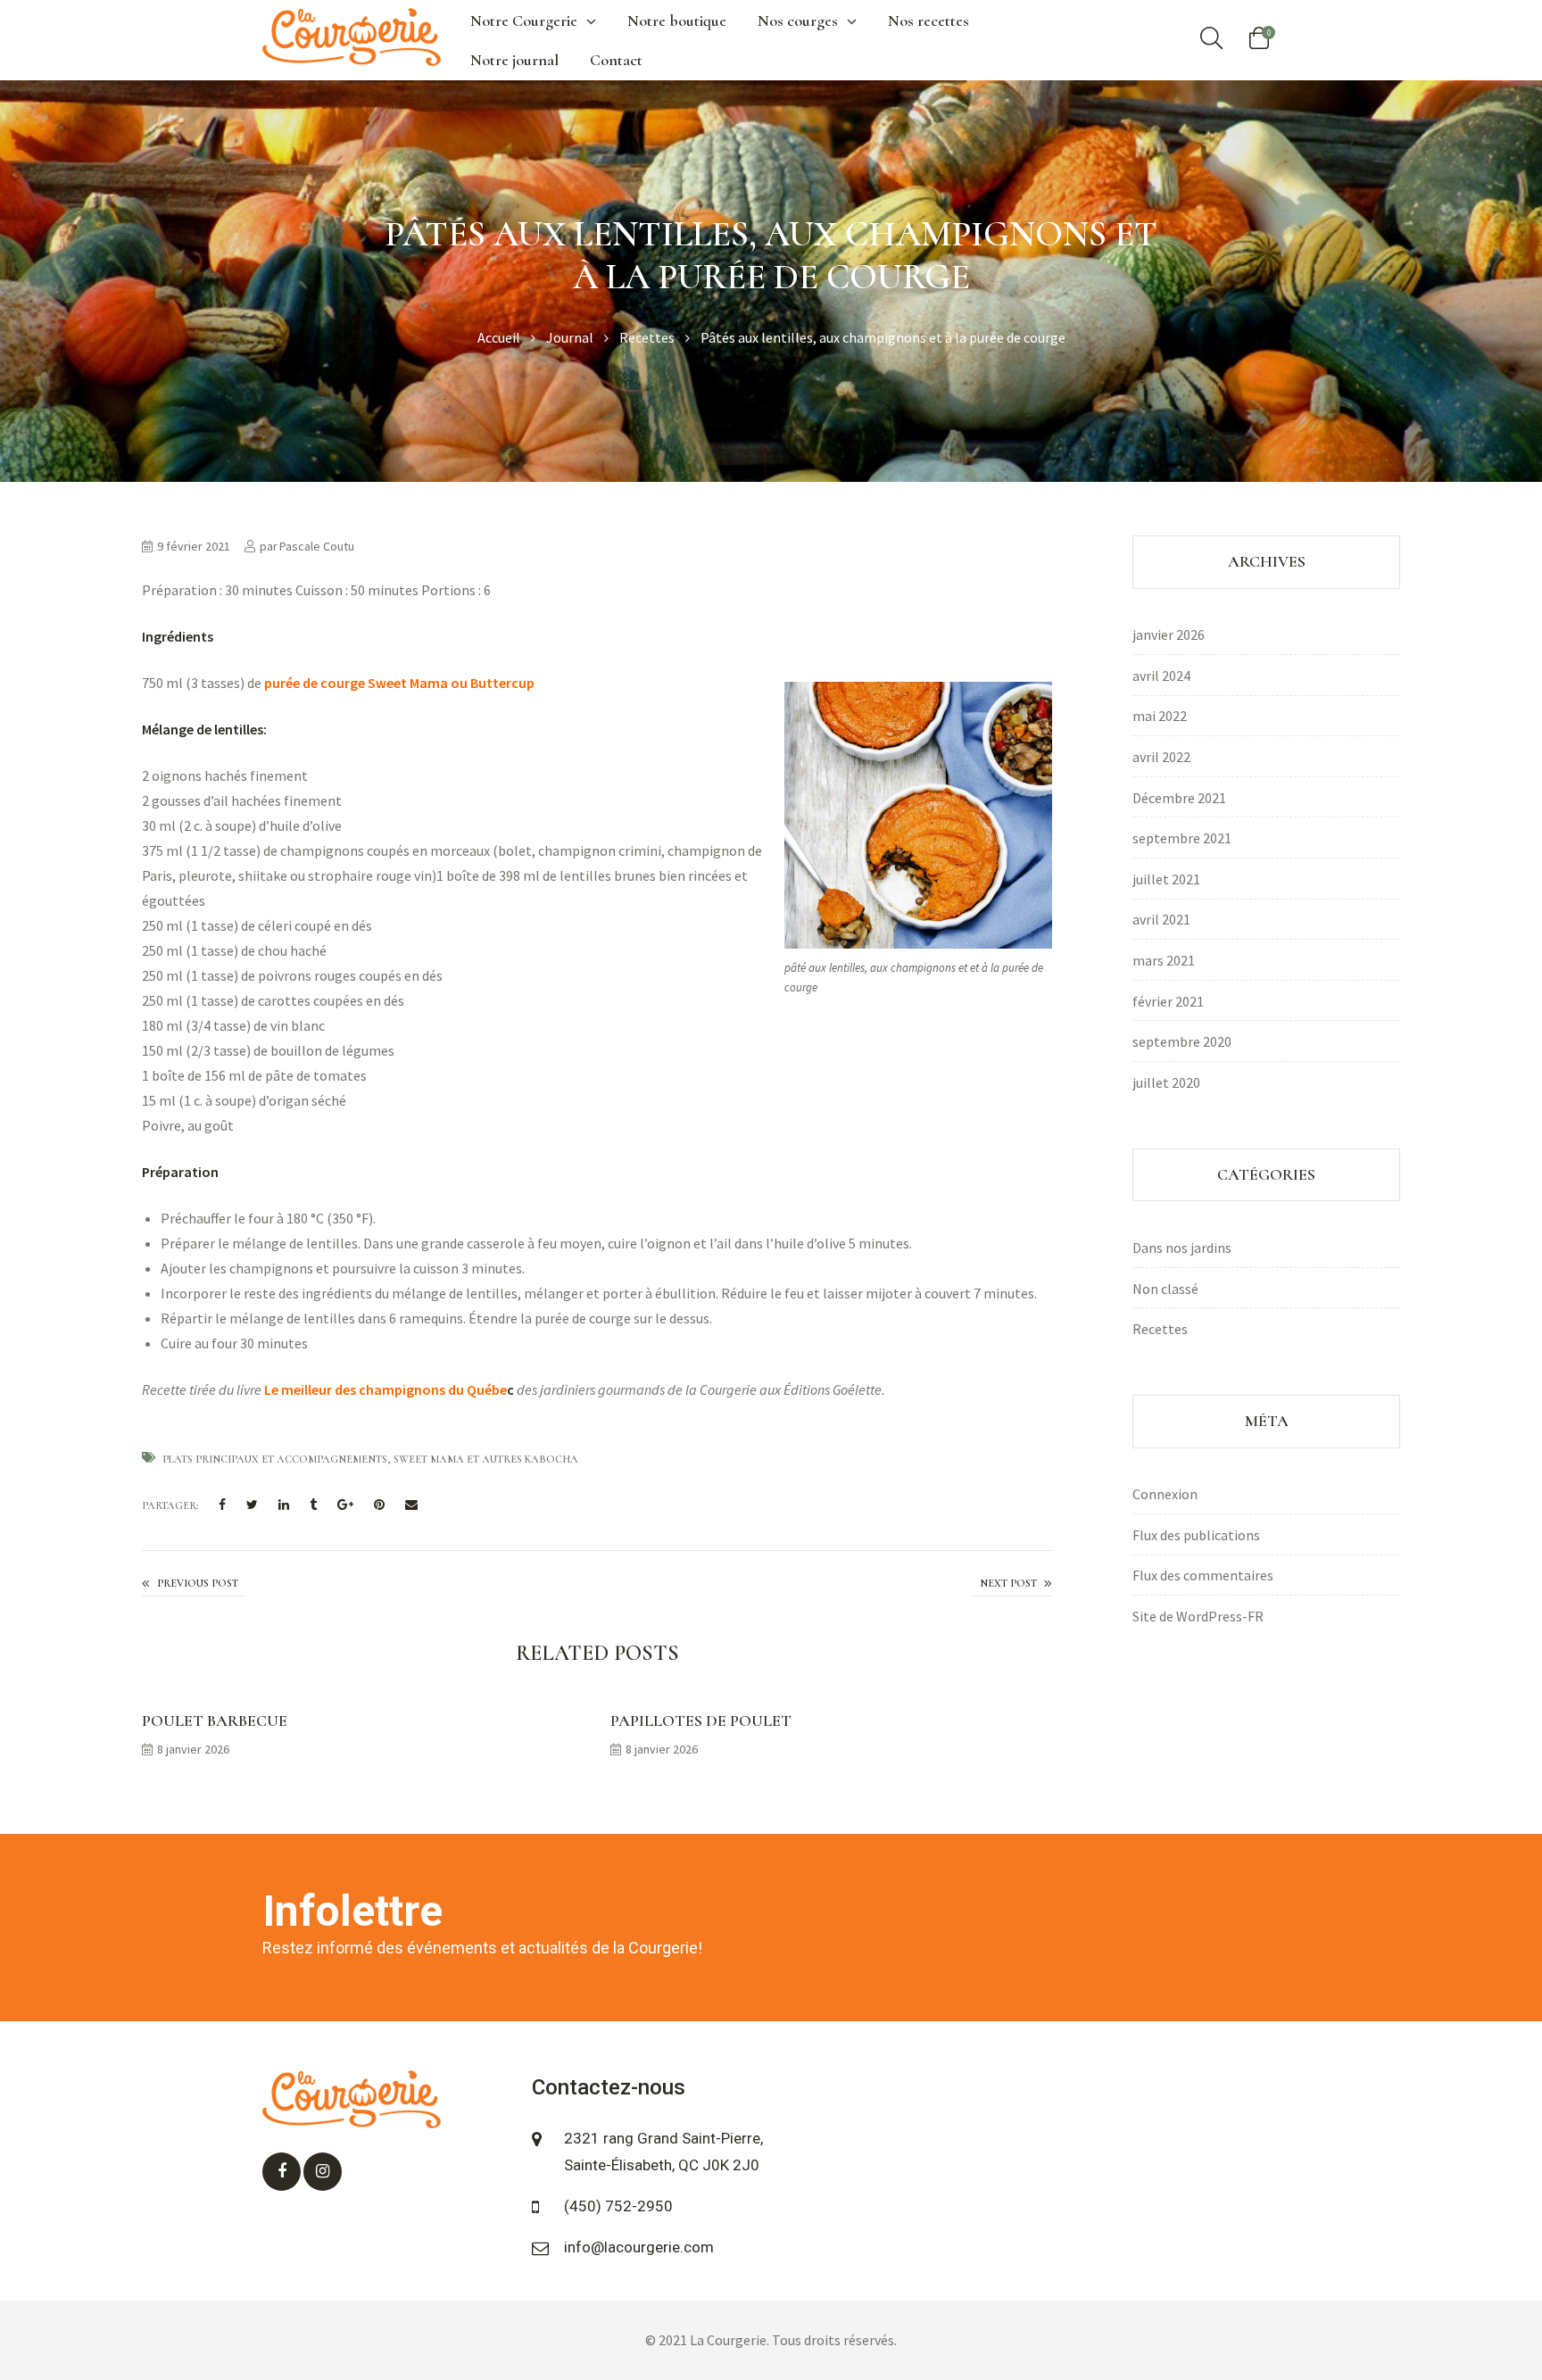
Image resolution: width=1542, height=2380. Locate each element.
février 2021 (1168, 1001)
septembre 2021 (1182, 838)
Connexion (1165, 1494)
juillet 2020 (1166, 1082)
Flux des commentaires (1203, 1575)
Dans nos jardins (1182, 1248)
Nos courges (798, 21)
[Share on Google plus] (345, 1506)
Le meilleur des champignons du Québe (385, 1389)
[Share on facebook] (222, 1506)
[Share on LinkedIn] (284, 1506)
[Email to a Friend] (411, 1506)
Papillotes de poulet (701, 1721)
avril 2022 (1161, 757)
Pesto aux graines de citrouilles (1012, 1585)
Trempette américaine (194, 1584)
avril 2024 (1161, 676)
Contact (616, 60)
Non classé (1165, 1289)
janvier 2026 (1169, 634)
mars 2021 (1164, 960)
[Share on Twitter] (252, 1506)
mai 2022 (1160, 716)
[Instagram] (323, 2172)
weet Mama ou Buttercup (455, 683)
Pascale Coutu (317, 546)
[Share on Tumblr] (313, 1506)
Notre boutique (677, 21)
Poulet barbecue (215, 1721)
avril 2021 (1161, 919)
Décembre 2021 (1179, 798)
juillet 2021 (1166, 879)
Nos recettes (929, 21)
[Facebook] (282, 2172)
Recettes (1160, 1329)
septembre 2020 (1182, 1041)
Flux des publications (1196, 1535)
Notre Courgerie (524, 21)
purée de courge (313, 683)
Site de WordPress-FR (1198, 1616)
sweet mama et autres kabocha (486, 1459)
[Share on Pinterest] (379, 1506)
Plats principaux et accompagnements (275, 1459)
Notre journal (514, 60)
